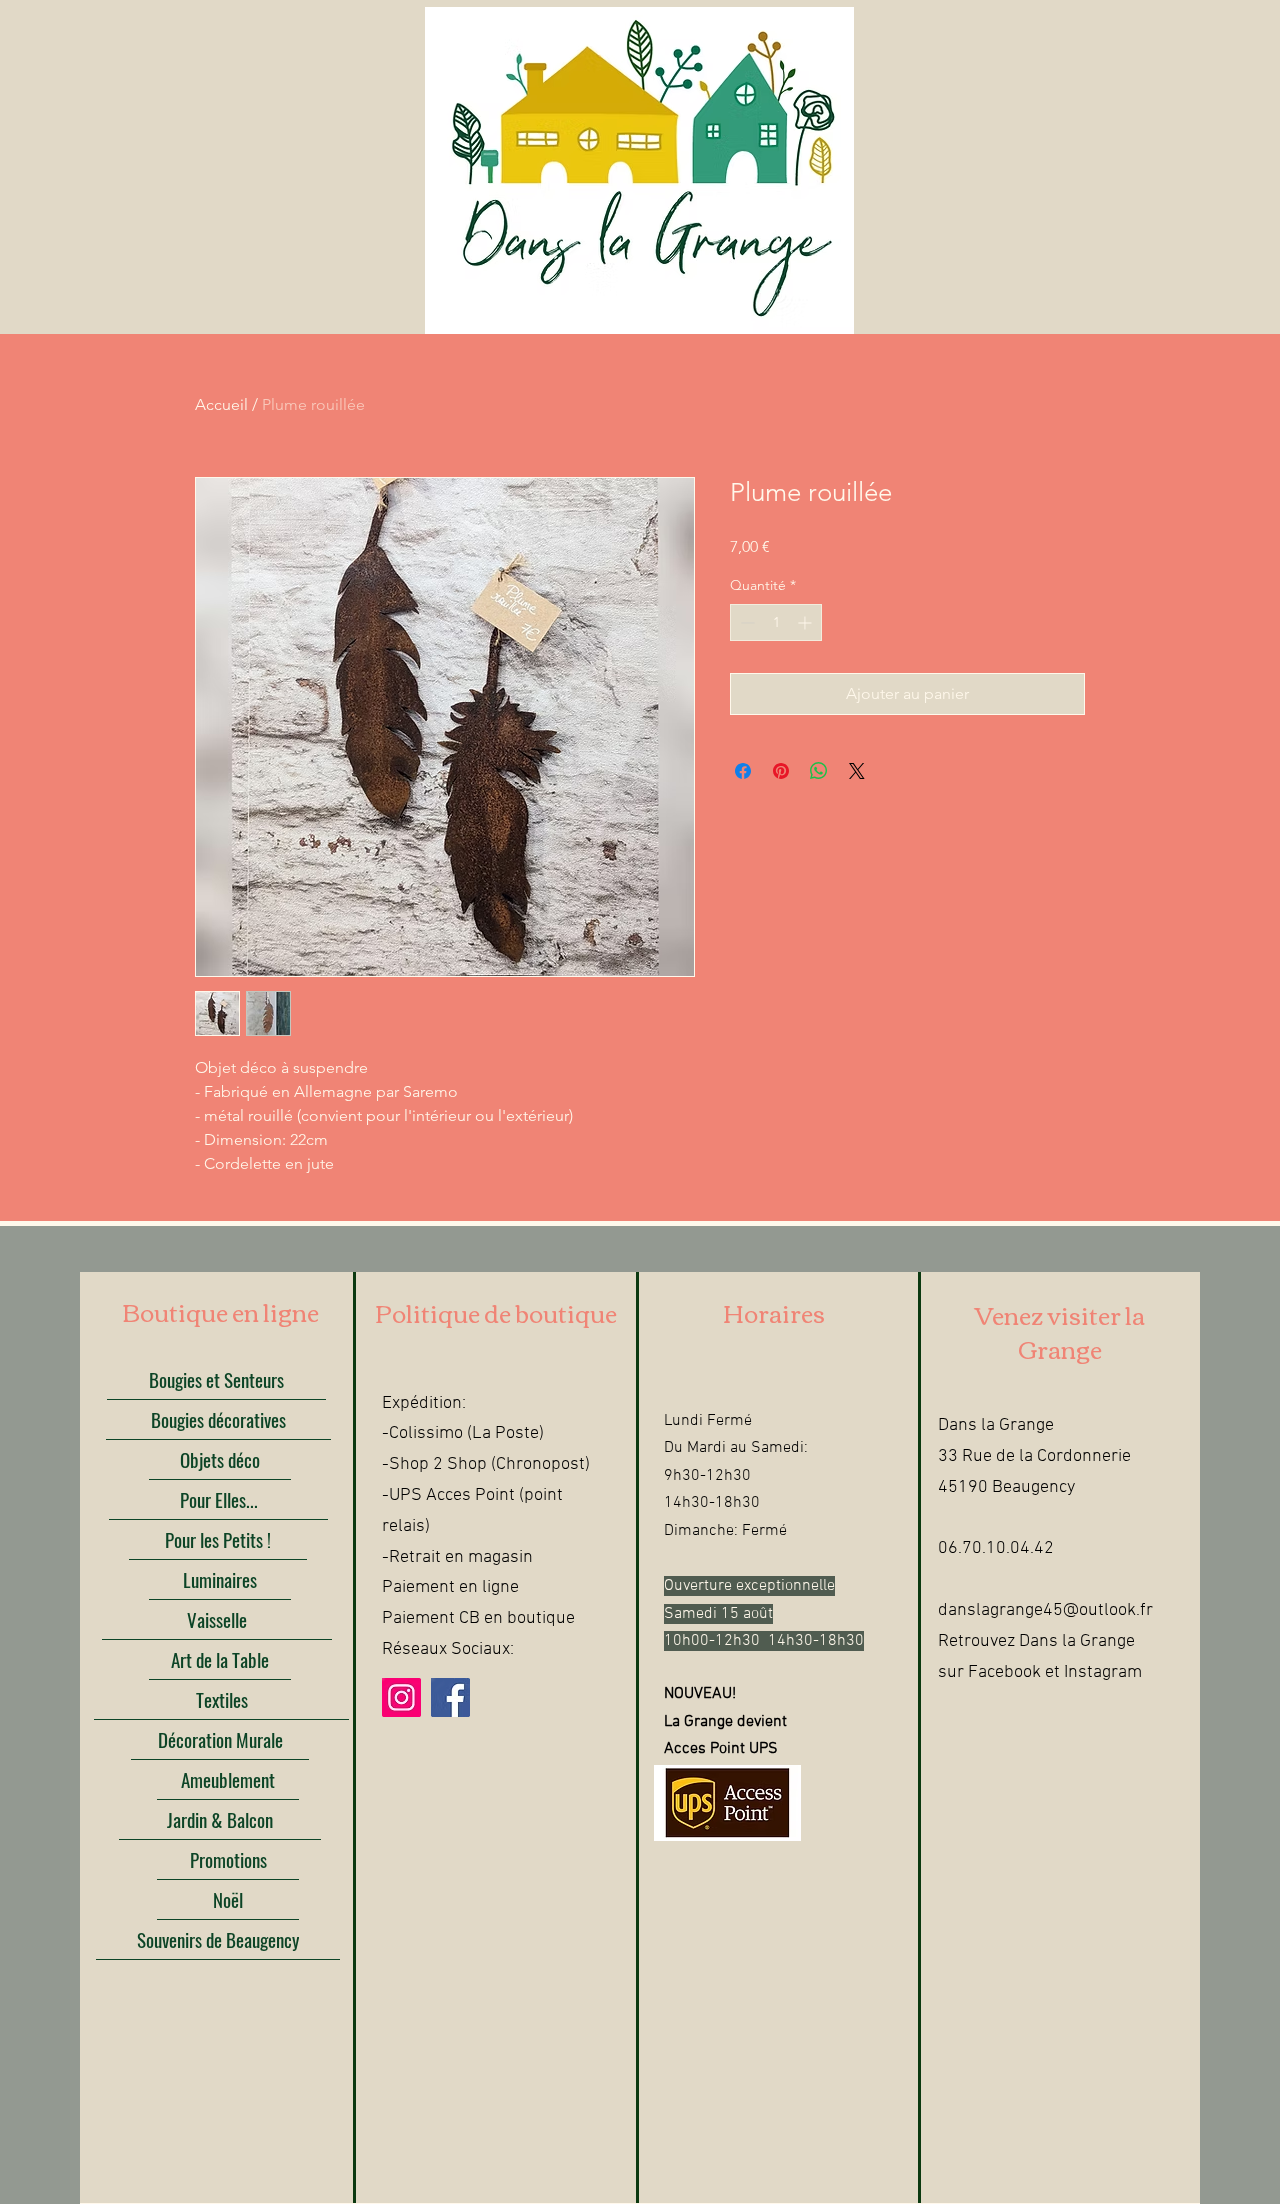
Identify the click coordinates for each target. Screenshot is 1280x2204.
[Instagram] (401, 1697)
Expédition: (424, 1403)
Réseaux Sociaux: (448, 1649)
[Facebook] (450, 1697)
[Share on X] (857, 771)
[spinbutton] (776, 622)
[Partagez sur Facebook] (743, 771)
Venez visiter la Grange (1060, 1331)
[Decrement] (745, 622)
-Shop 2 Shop (434, 1464)
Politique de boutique (496, 1312)
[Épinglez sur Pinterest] (781, 771)
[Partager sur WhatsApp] (819, 771)
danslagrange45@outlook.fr (1045, 1610)
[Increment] (806, 622)
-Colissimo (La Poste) (463, 1433)
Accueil (221, 404)
